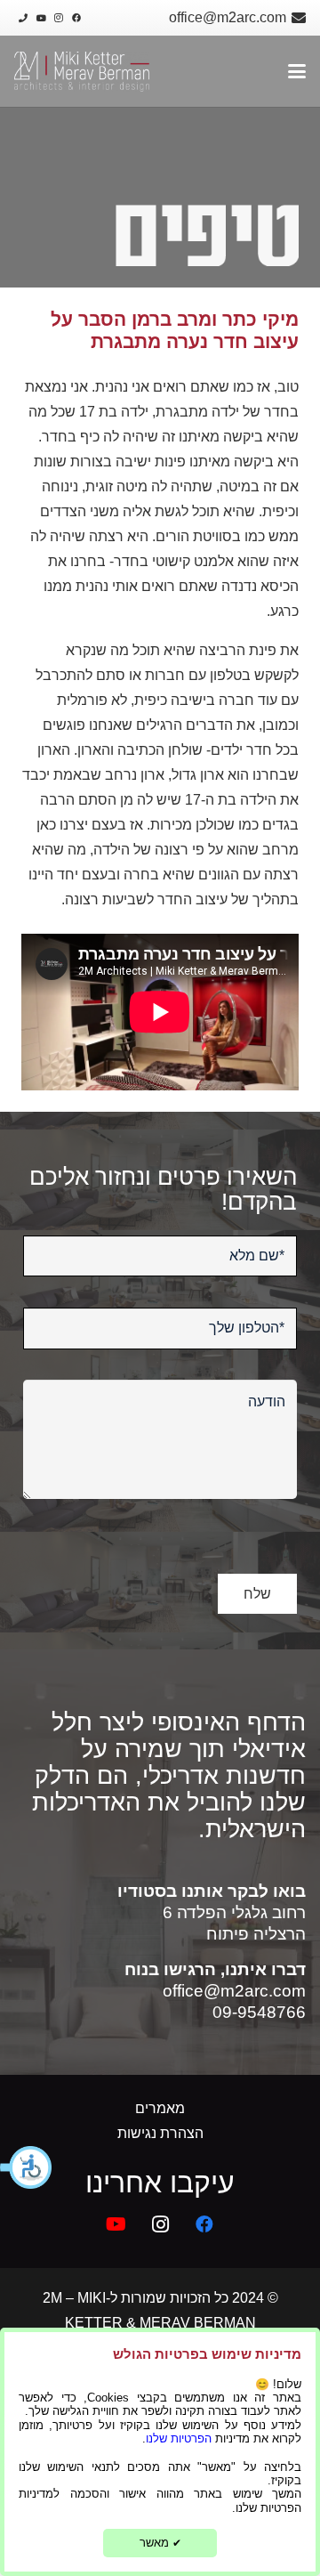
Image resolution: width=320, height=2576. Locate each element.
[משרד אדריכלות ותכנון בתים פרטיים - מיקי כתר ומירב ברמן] (82, 72)
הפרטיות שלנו (179, 2438)
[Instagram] (59, 18)
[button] (27, 2167)
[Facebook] (76, 18)
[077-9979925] (23, 18)
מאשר (160, 2543)
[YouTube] (41, 18)
